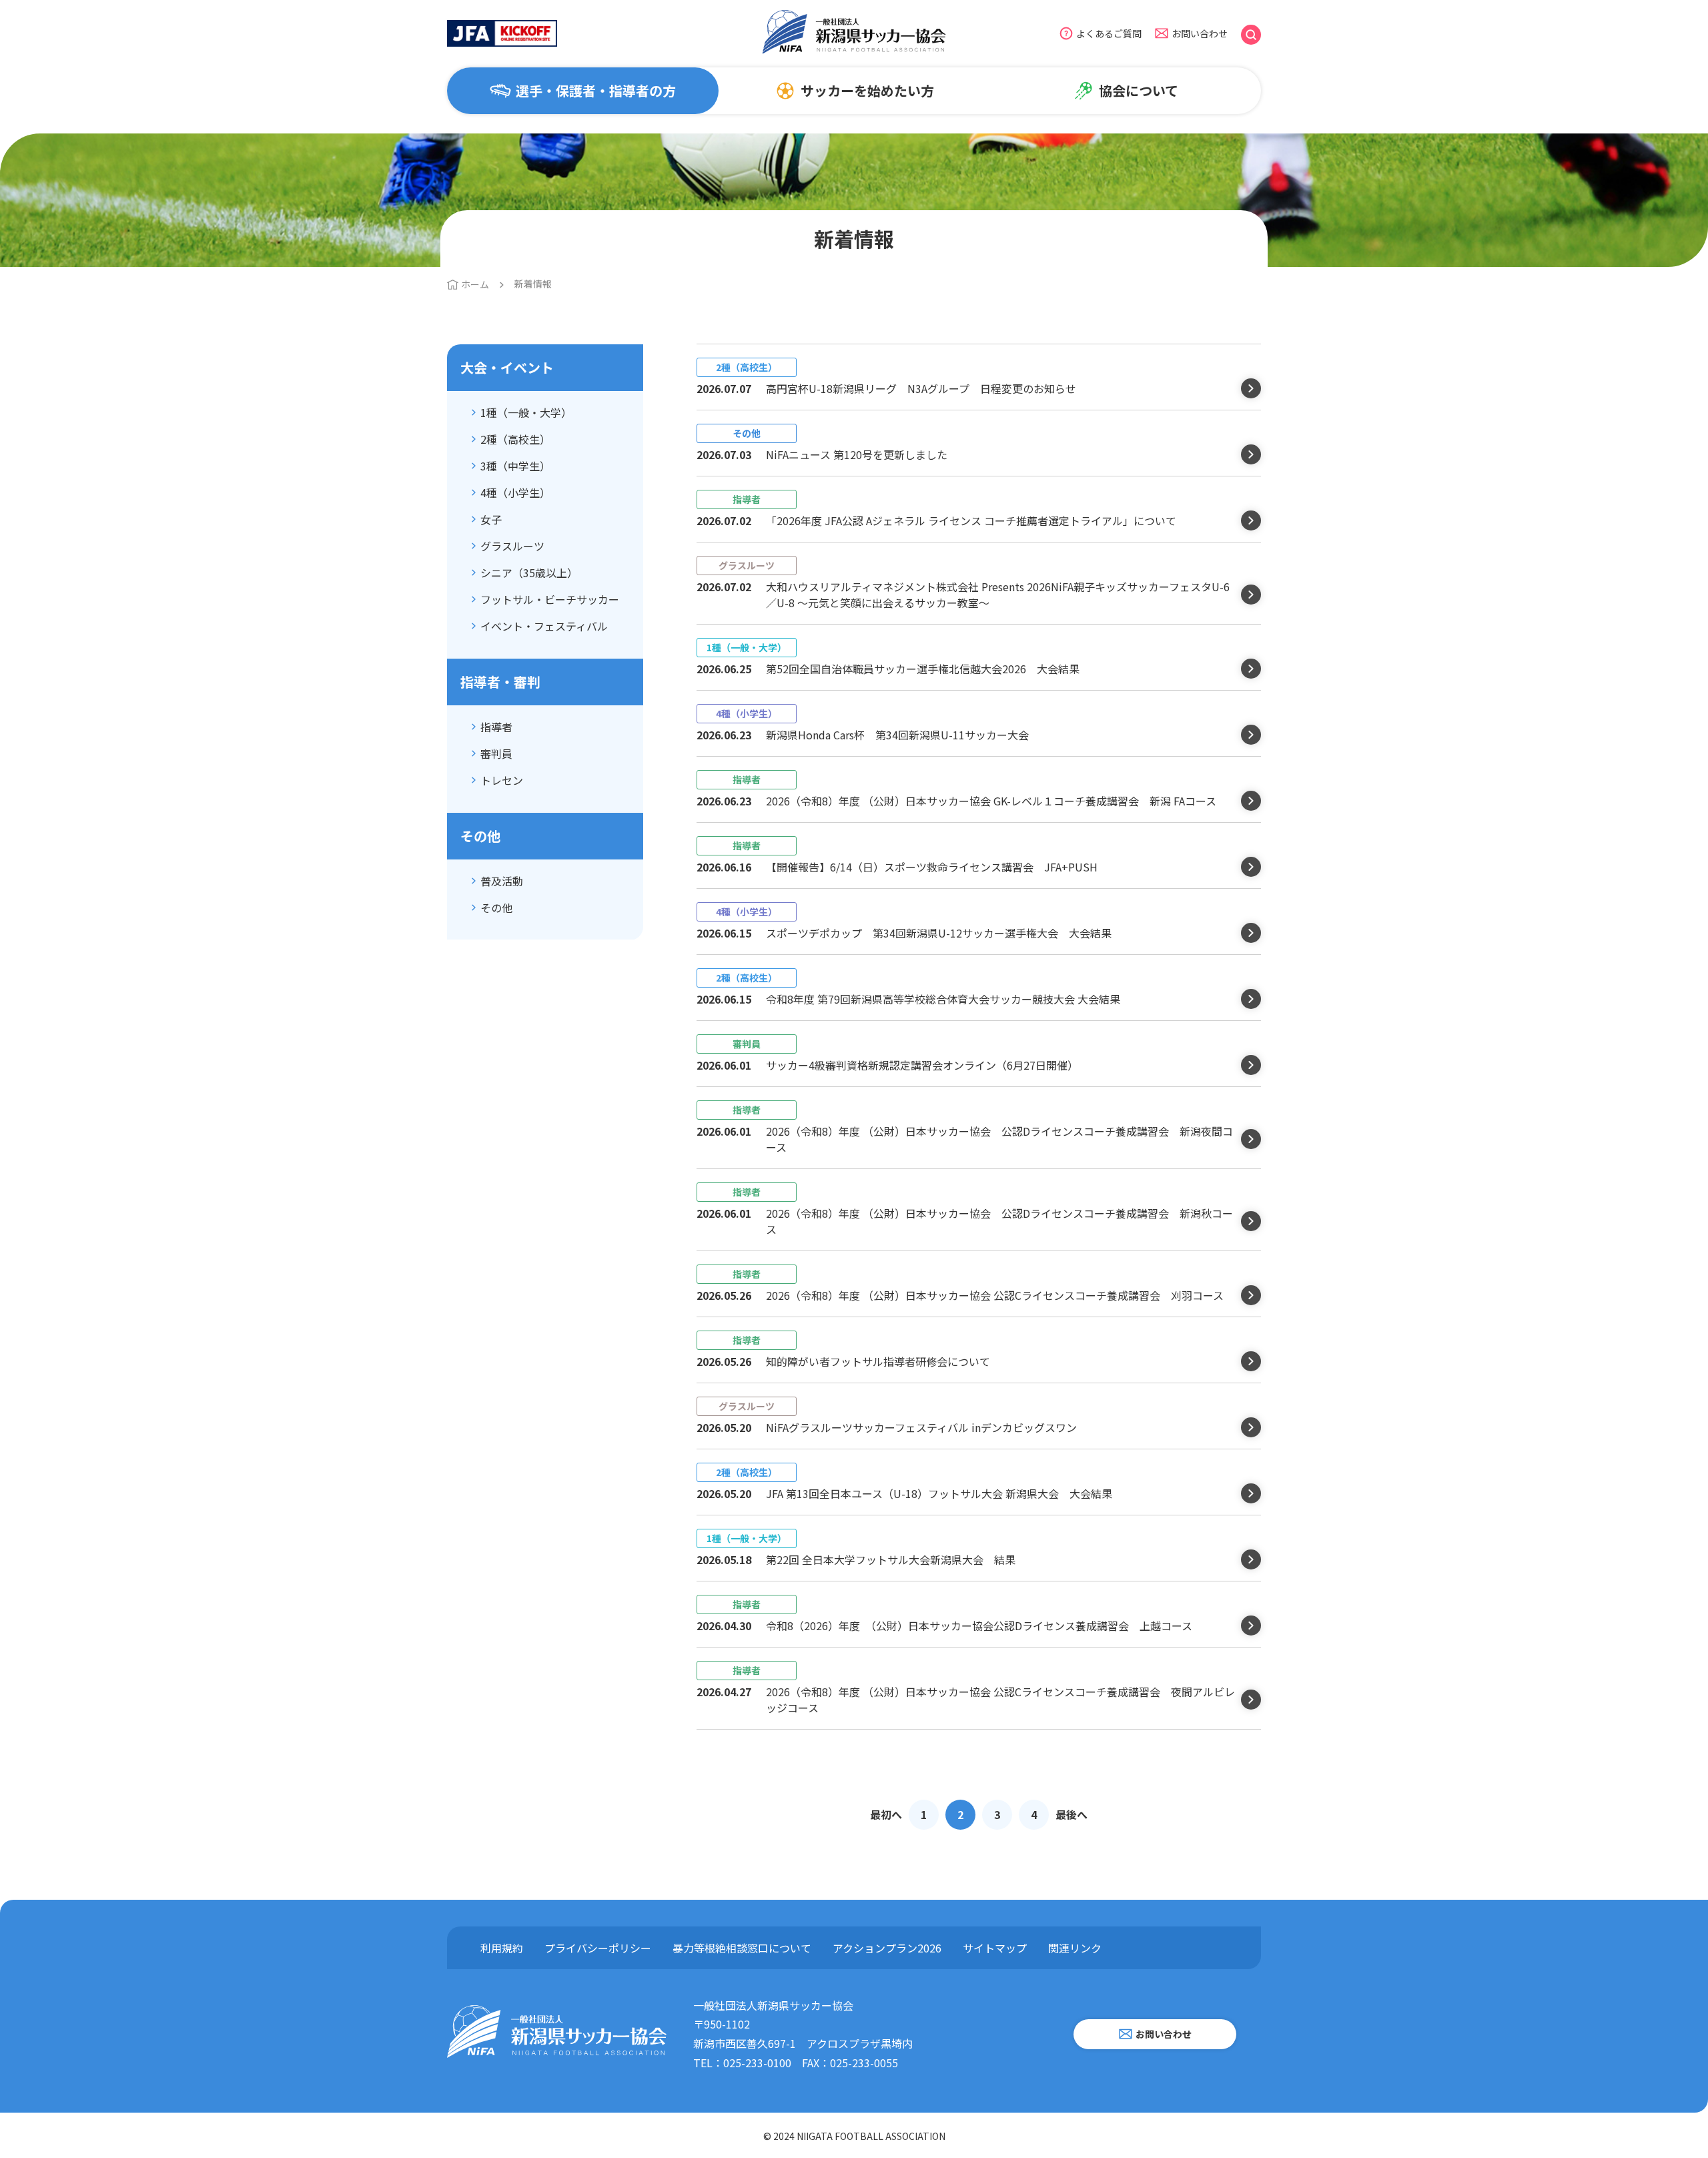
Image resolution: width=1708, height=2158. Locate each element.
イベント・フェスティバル (544, 626)
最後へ (1072, 1814)
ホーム (475, 284)
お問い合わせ (1200, 33)
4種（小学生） (515, 492)
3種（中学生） (515, 466)
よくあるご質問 (1109, 33)
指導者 (496, 727)
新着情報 (533, 284)
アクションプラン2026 (887, 1948)
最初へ (886, 1814)
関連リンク (1075, 1948)
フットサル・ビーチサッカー (550, 599)
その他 (496, 908)
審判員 (496, 753)
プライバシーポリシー (598, 1948)
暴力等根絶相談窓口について (742, 1948)
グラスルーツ (512, 546)
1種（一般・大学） (526, 412)
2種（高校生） (515, 439)
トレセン (502, 780)
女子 (491, 519)
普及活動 (502, 881)
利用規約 (502, 1948)
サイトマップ (995, 1948)
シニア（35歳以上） (529, 573)
